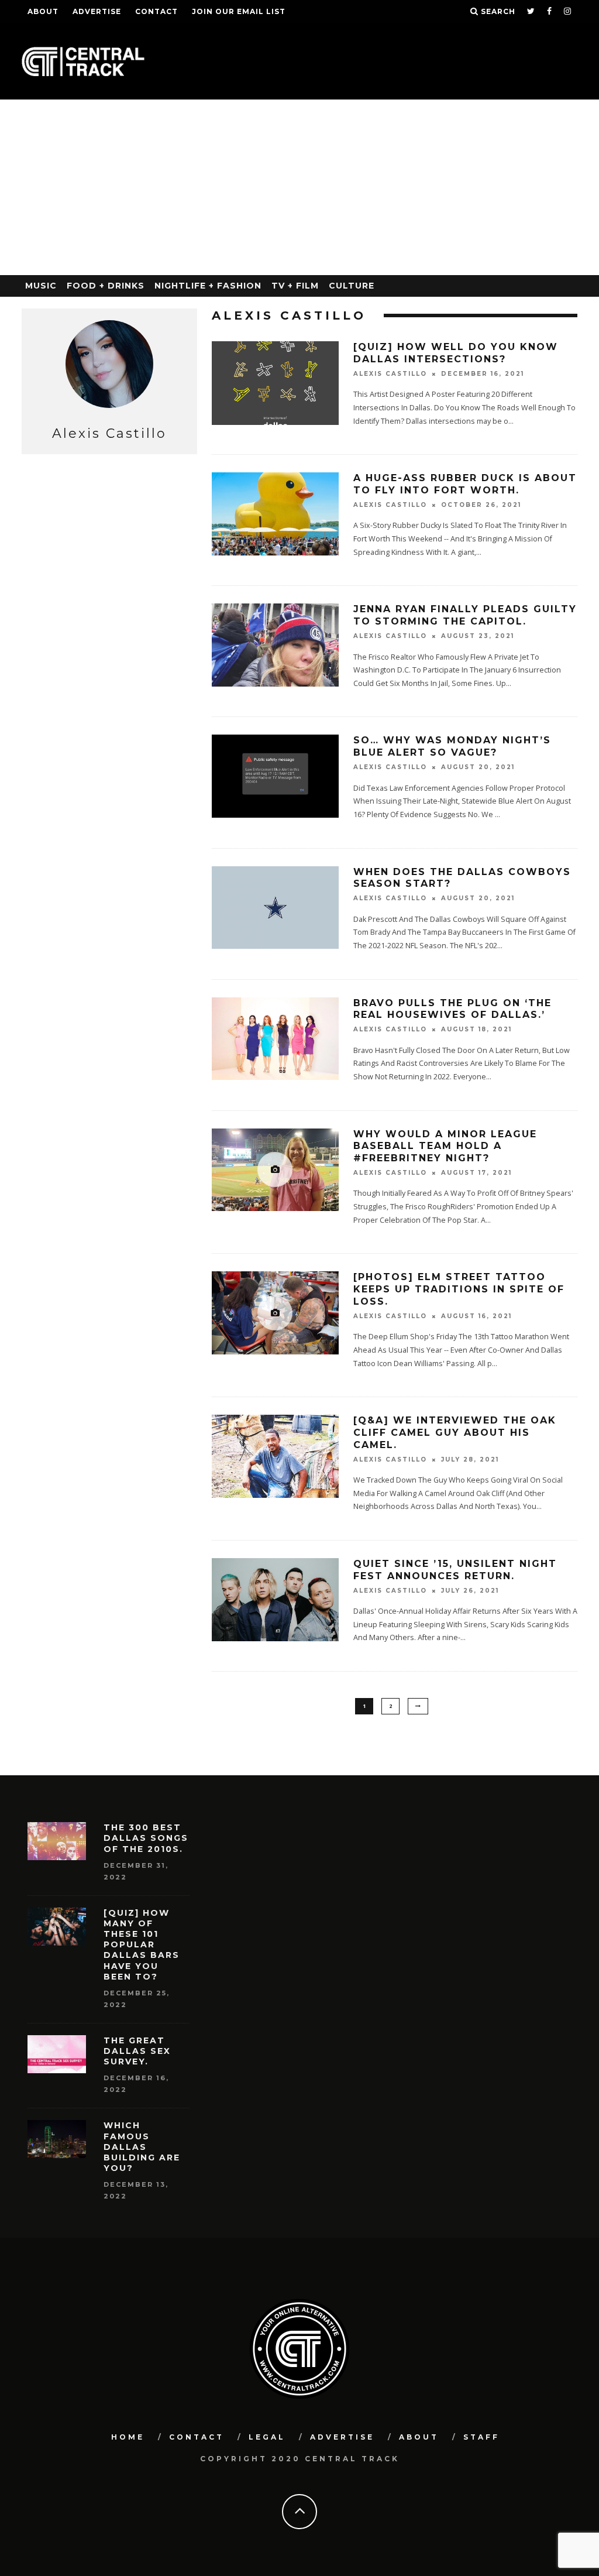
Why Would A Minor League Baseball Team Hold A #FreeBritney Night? (445, 1146)
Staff (481, 2437)
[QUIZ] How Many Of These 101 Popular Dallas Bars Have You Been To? (142, 1945)
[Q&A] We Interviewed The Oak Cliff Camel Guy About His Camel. (455, 1433)
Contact (156, 11)
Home (128, 2437)
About (43, 11)
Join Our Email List (239, 11)
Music (41, 286)
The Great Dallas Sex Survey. (137, 2051)
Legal (267, 2437)
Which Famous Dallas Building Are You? (142, 2147)
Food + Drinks (106, 286)
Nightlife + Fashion (208, 286)
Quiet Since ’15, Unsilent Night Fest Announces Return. (455, 1570)
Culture (352, 286)
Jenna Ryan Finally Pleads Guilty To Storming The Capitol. (465, 615)
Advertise (97, 11)
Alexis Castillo (390, 374)
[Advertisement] (299, 187)
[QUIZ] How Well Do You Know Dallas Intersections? (456, 353)
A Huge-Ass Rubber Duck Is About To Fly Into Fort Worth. (465, 484)
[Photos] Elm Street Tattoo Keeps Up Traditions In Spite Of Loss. (459, 1289)
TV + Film (295, 286)
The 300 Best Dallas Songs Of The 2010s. (146, 1838)
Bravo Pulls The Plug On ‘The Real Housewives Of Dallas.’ (452, 1009)
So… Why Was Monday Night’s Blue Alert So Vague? (452, 746)
